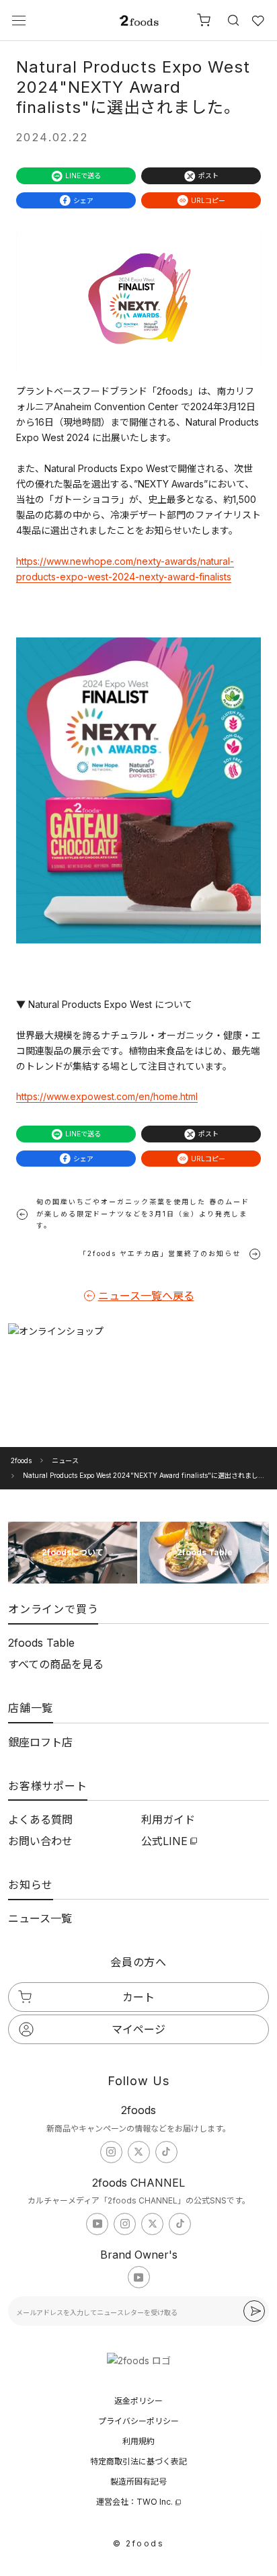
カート (138, 1997)
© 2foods (138, 2543)
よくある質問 (40, 1820)
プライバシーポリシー (138, 2421)
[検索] (231, 20)
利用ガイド (168, 1820)
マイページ (138, 2029)
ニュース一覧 (40, 1918)
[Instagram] (111, 2152)
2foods (21, 1460)
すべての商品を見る (56, 1664)
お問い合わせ (40, 1841)
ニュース (65, 1460)
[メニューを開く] (19, 21)
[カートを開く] (204, 20)
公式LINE (164, 1841)
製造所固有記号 (138, 2482)
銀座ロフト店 (40, 1742)
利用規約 (138, 2441)
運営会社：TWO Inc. (134, 2502)
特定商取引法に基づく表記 (138, 2461)
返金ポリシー (138, 2401)
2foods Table (41, 1643)
